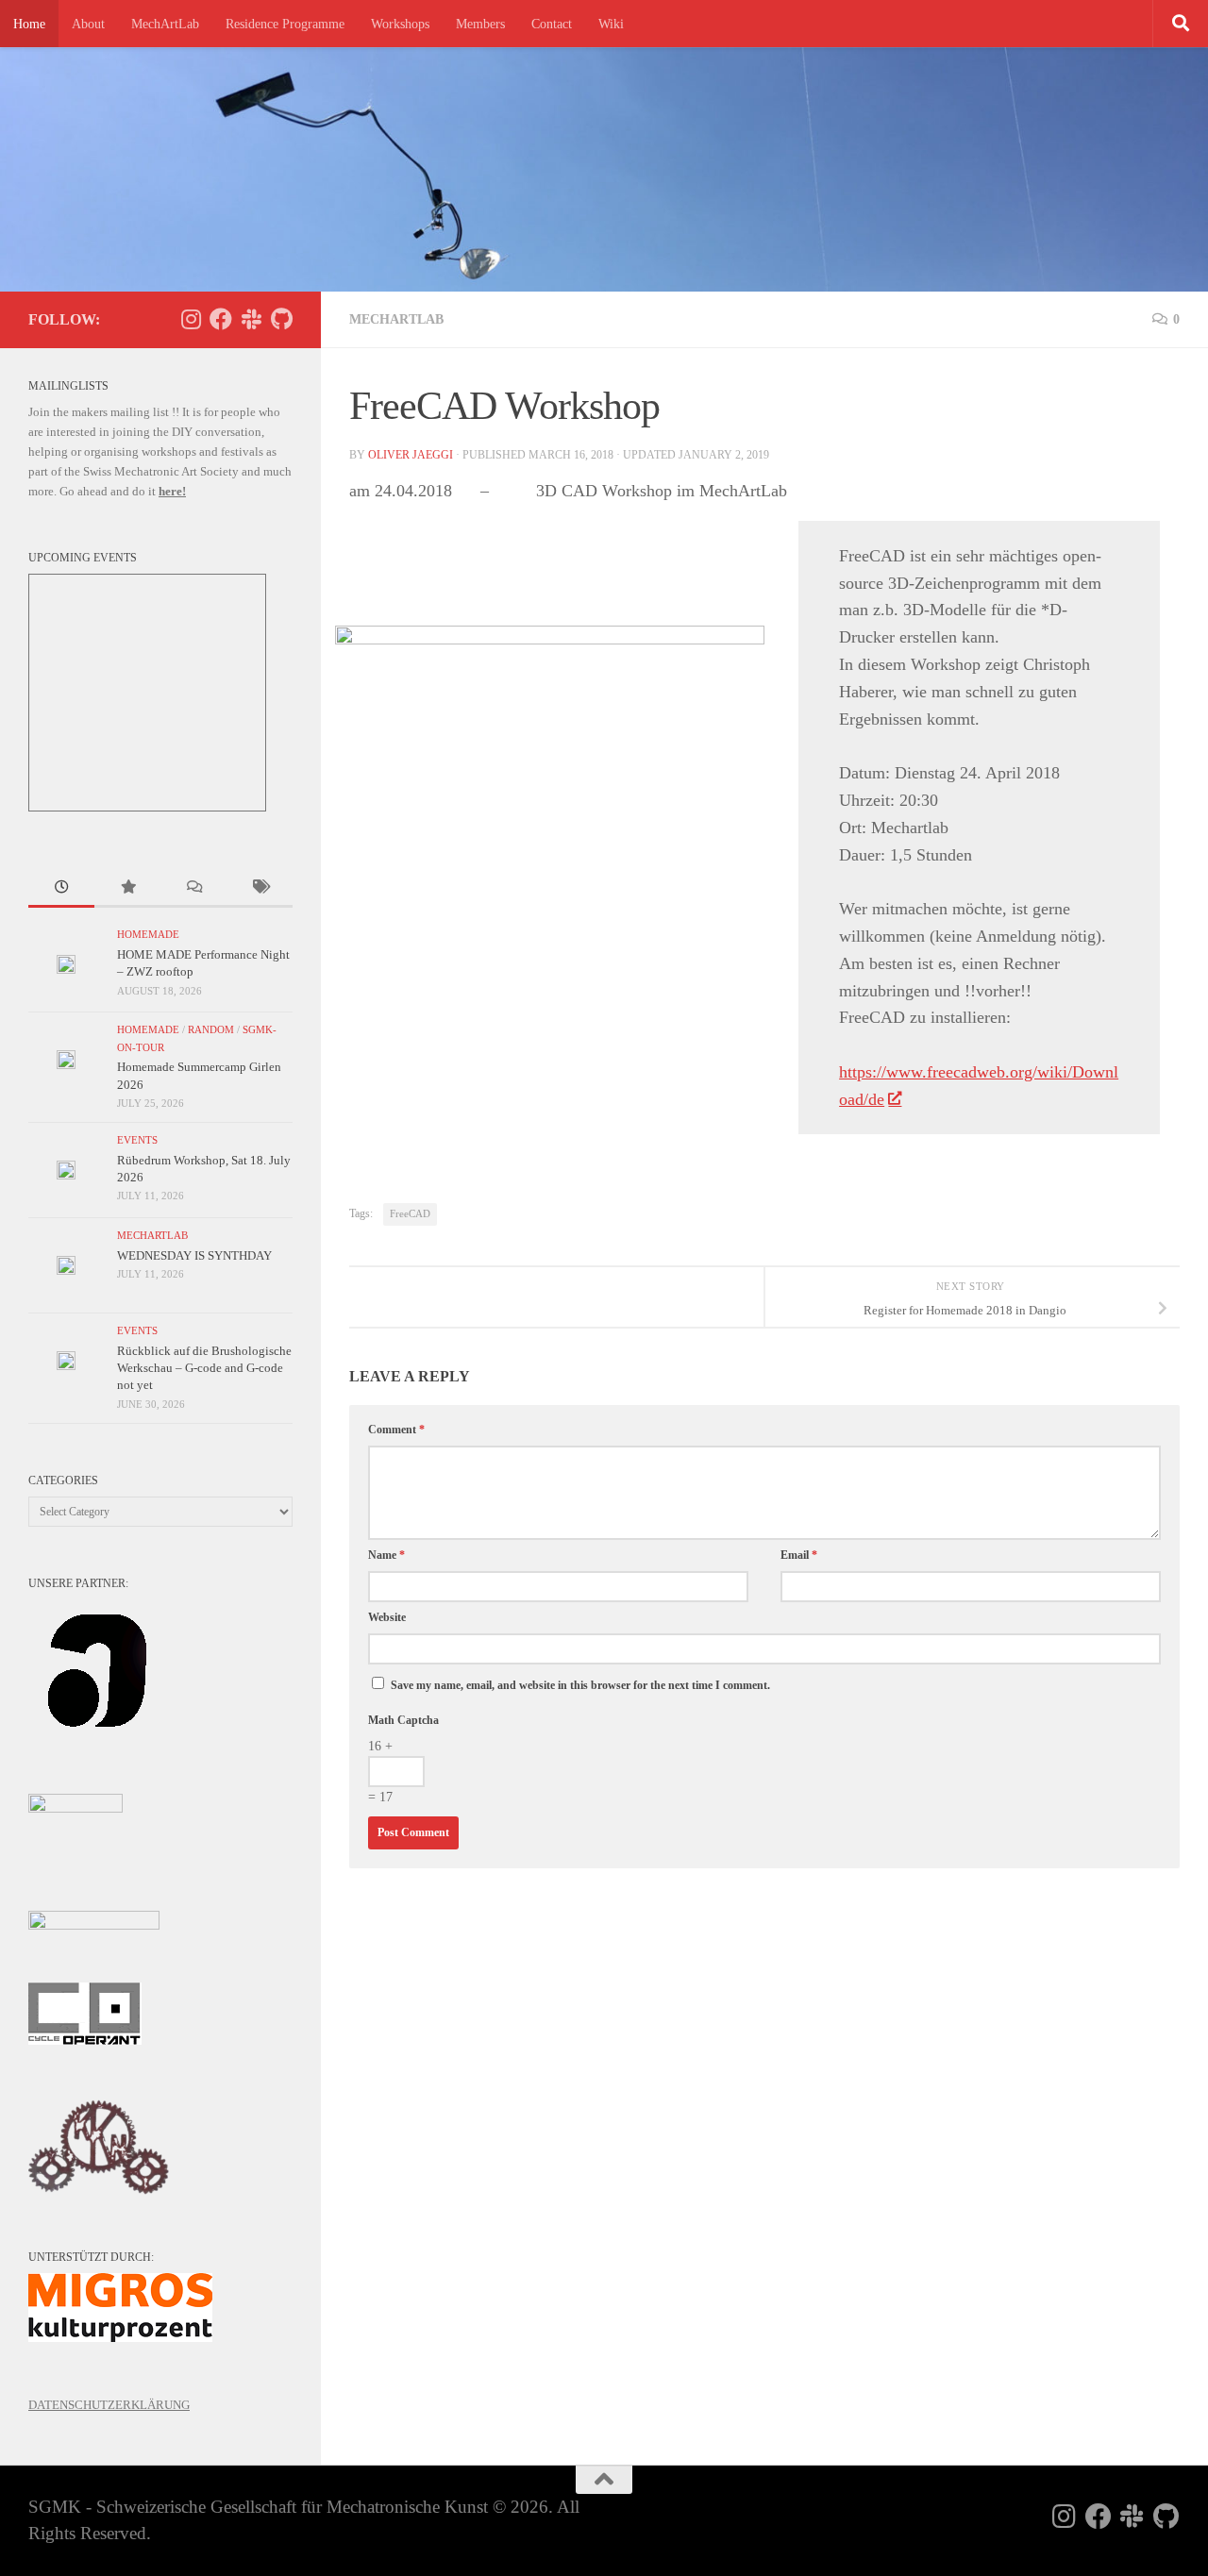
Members (480, 24)
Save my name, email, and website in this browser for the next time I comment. (580, 1685)
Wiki (611, 24)
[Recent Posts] (61, 889)
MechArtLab (165, 24)
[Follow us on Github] (281, 319)
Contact (552, 24)
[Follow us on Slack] (251, 319)
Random (211, 1030)
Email (799, 1555)
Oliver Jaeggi (411, 455)
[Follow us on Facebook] (221, 319)
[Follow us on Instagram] (191, 319)
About (88, 24)
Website (387, 1617)
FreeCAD (410, 1214)
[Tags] (260, 889)
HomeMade (148, 935)
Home (29, 24)
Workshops (400, 24)
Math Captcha (403, 1720)
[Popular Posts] (127, 889)
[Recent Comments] (193, 889)
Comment (396, 1430)
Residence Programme (285, 24)
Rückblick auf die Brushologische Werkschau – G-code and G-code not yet (204, 1368)
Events (137, 1140)
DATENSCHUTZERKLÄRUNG (109, 2405)
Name (386, 1555)
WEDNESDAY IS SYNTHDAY (194, 1255)
